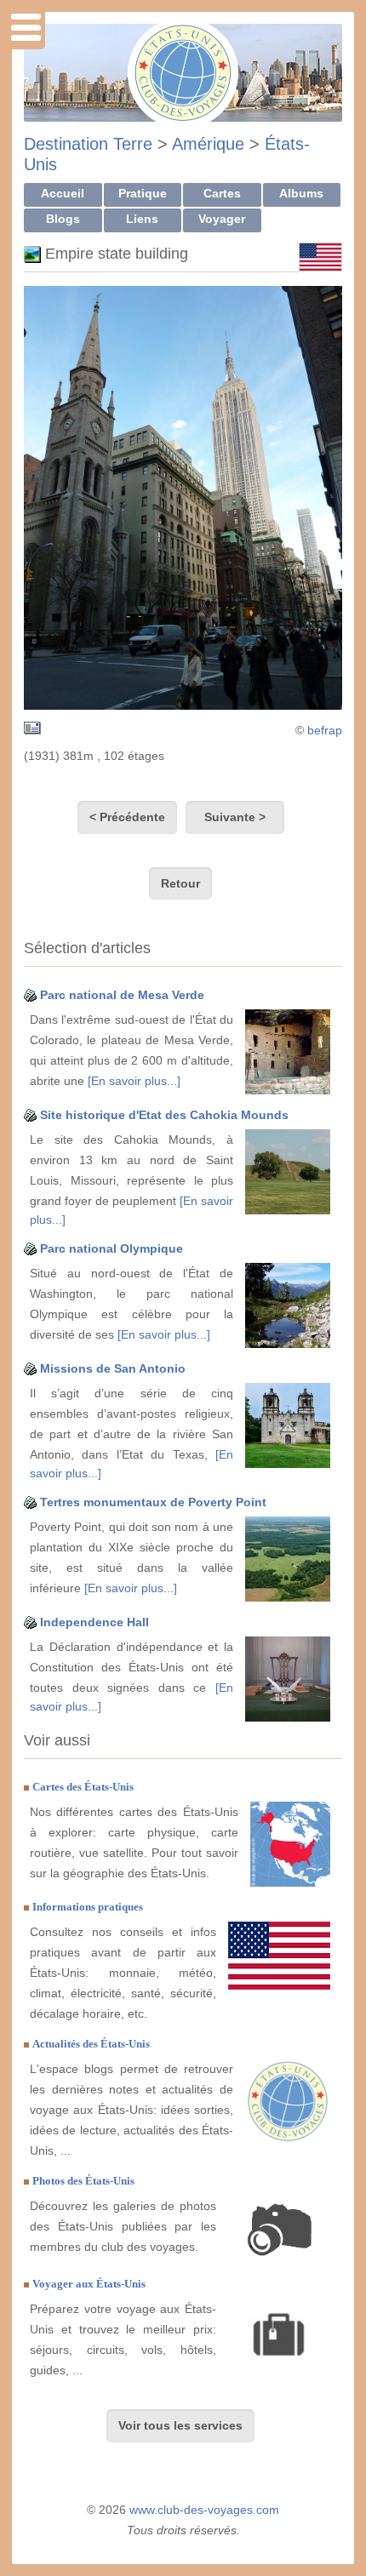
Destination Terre (88, 144)
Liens (142, 219)
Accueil (63, 193)
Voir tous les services (180, 2425)
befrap (325, 730)
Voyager (222, 219)
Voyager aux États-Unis (89, 2284)
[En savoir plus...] (134, 1081)
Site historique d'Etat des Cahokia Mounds (164, 1115)
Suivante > (235, 817)
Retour (180, 883)
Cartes (222, 193)
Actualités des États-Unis (91, 2044)
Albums (301, 193)
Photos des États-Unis (83, 2181)
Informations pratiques (88, 1907)
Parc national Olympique (112, 1248)
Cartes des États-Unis (83, 1787)
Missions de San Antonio (113, 1368)
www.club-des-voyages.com (204, 2510)
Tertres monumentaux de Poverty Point (153, 1502)
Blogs (63, 219)
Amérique (208, 144)
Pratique (143, 193)
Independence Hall (94, 1622)
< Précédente (127, 817)
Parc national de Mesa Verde (122, 995)
